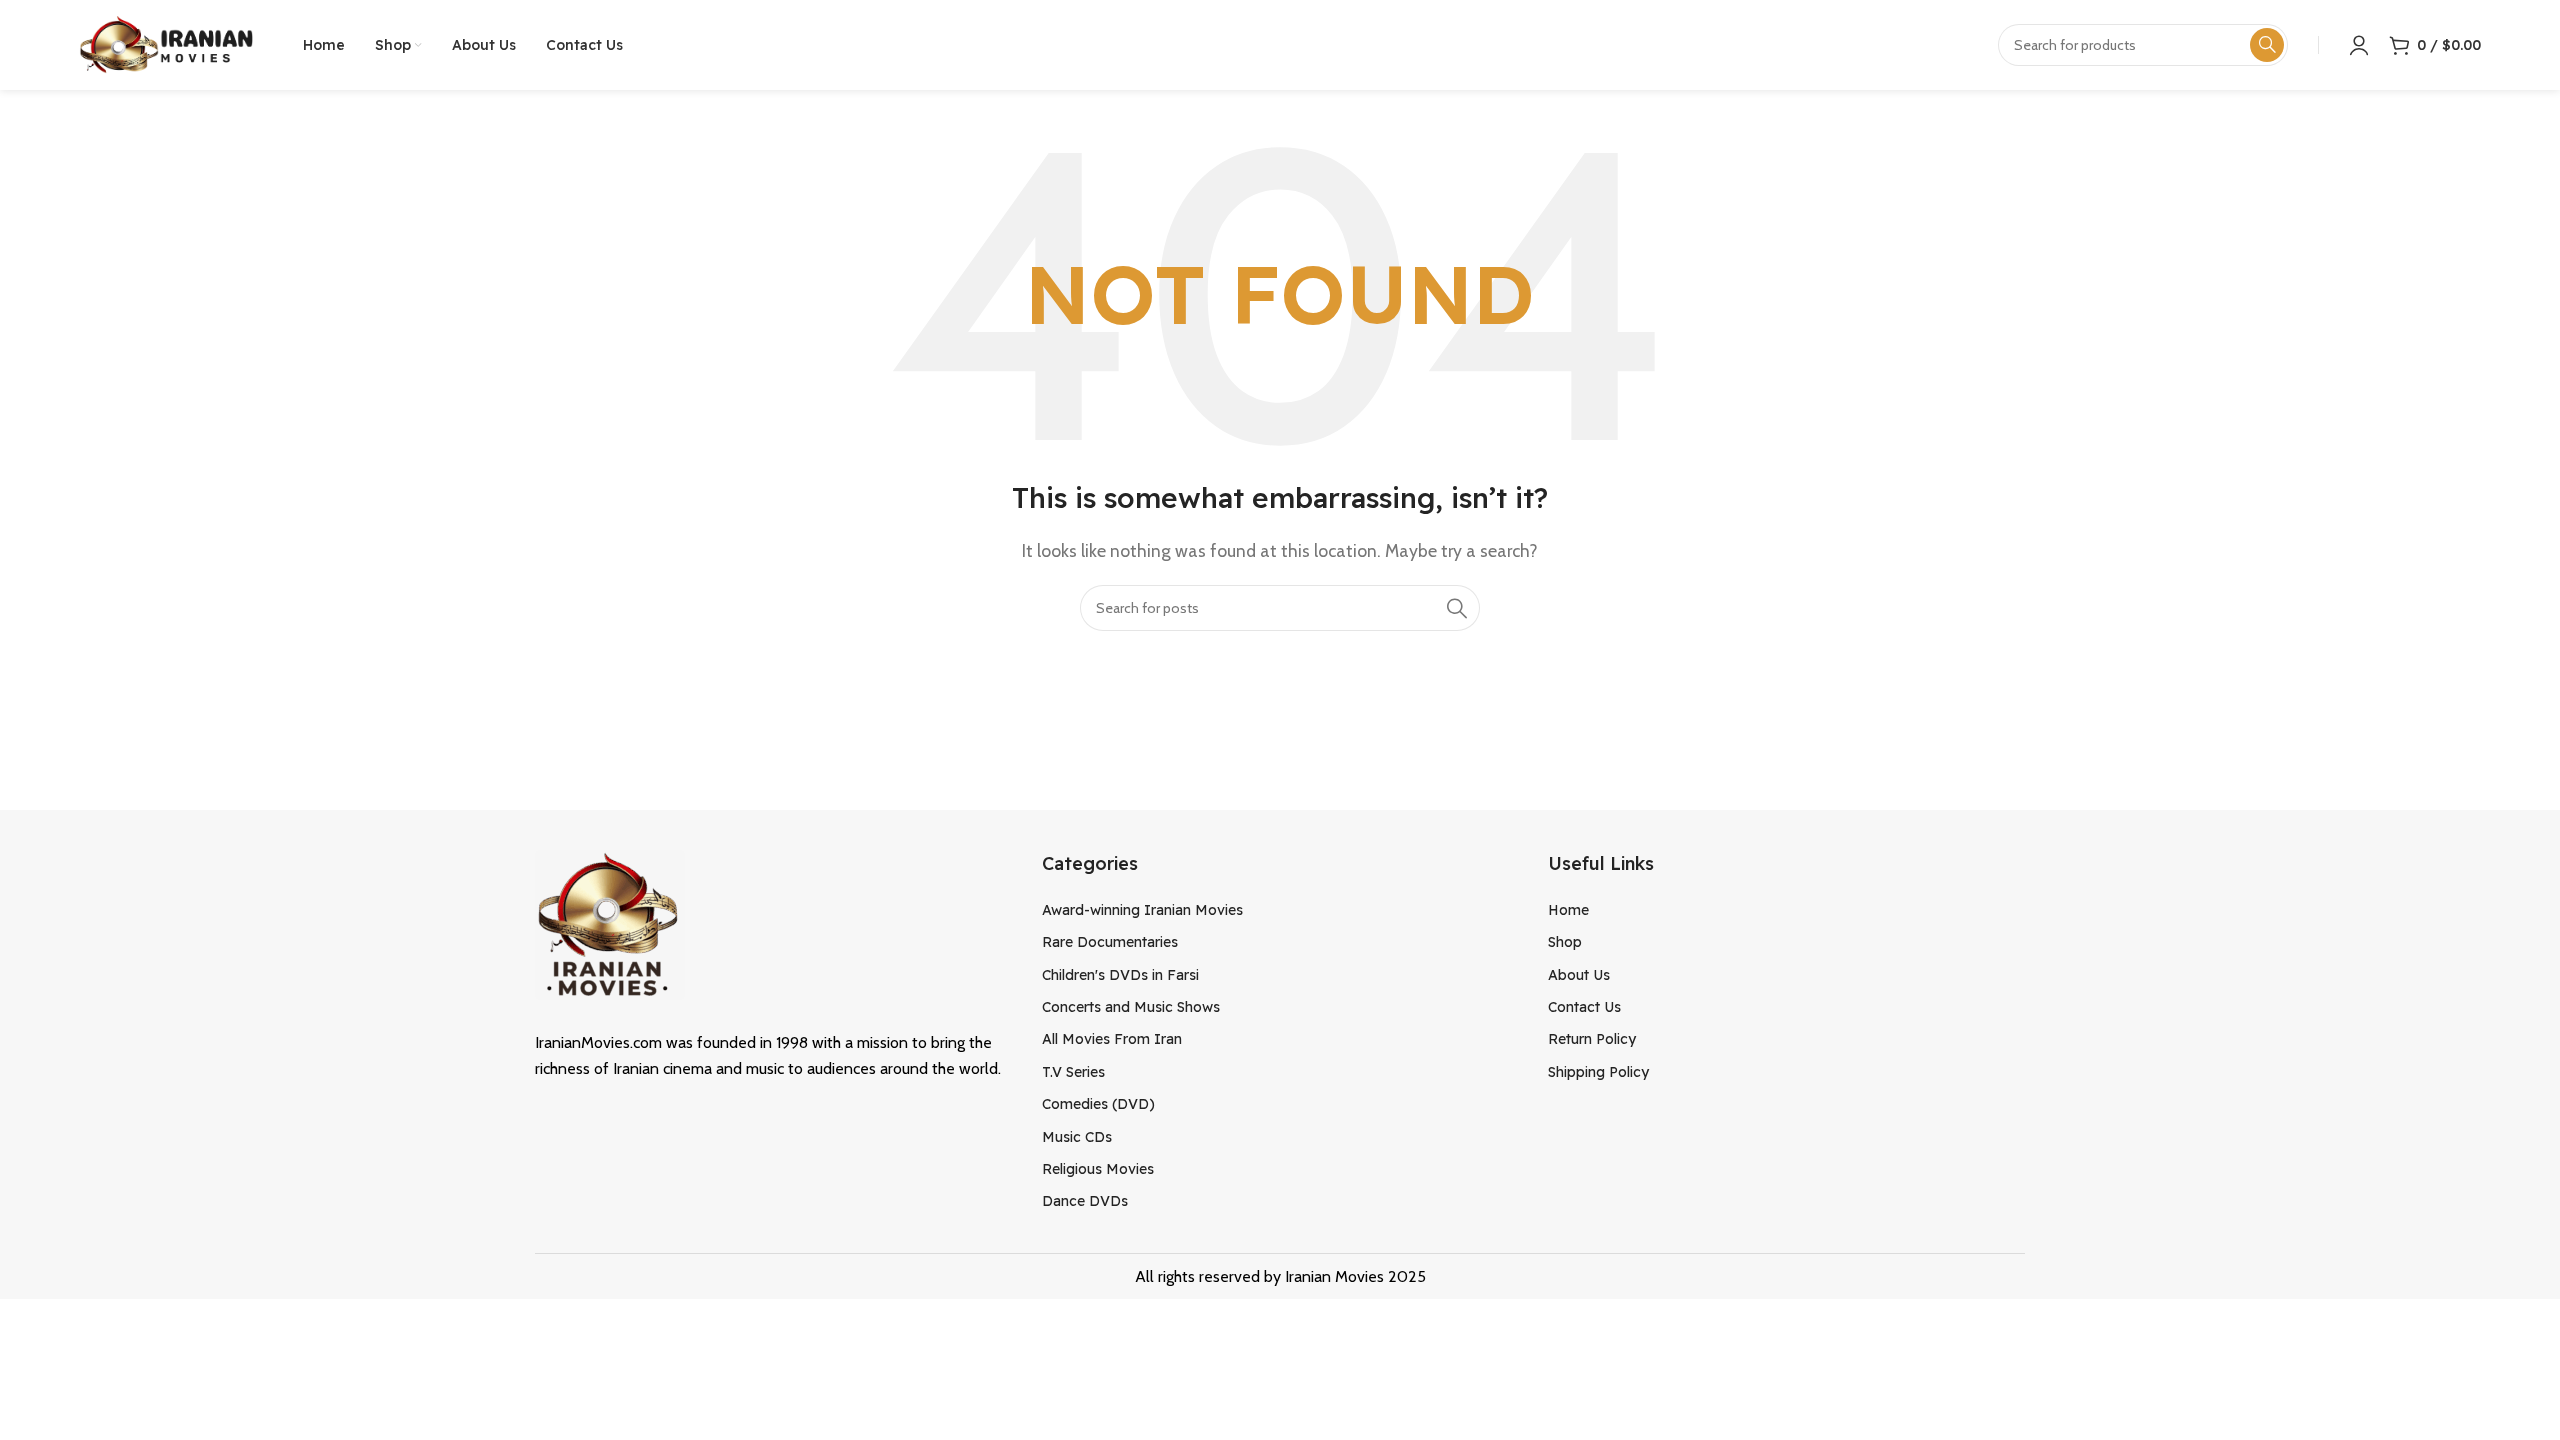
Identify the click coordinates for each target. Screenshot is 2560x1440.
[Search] (1457, 608)
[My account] (2359, 45)
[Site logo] (166, 43)
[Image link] (610, 923)
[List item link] (1280, 910)
